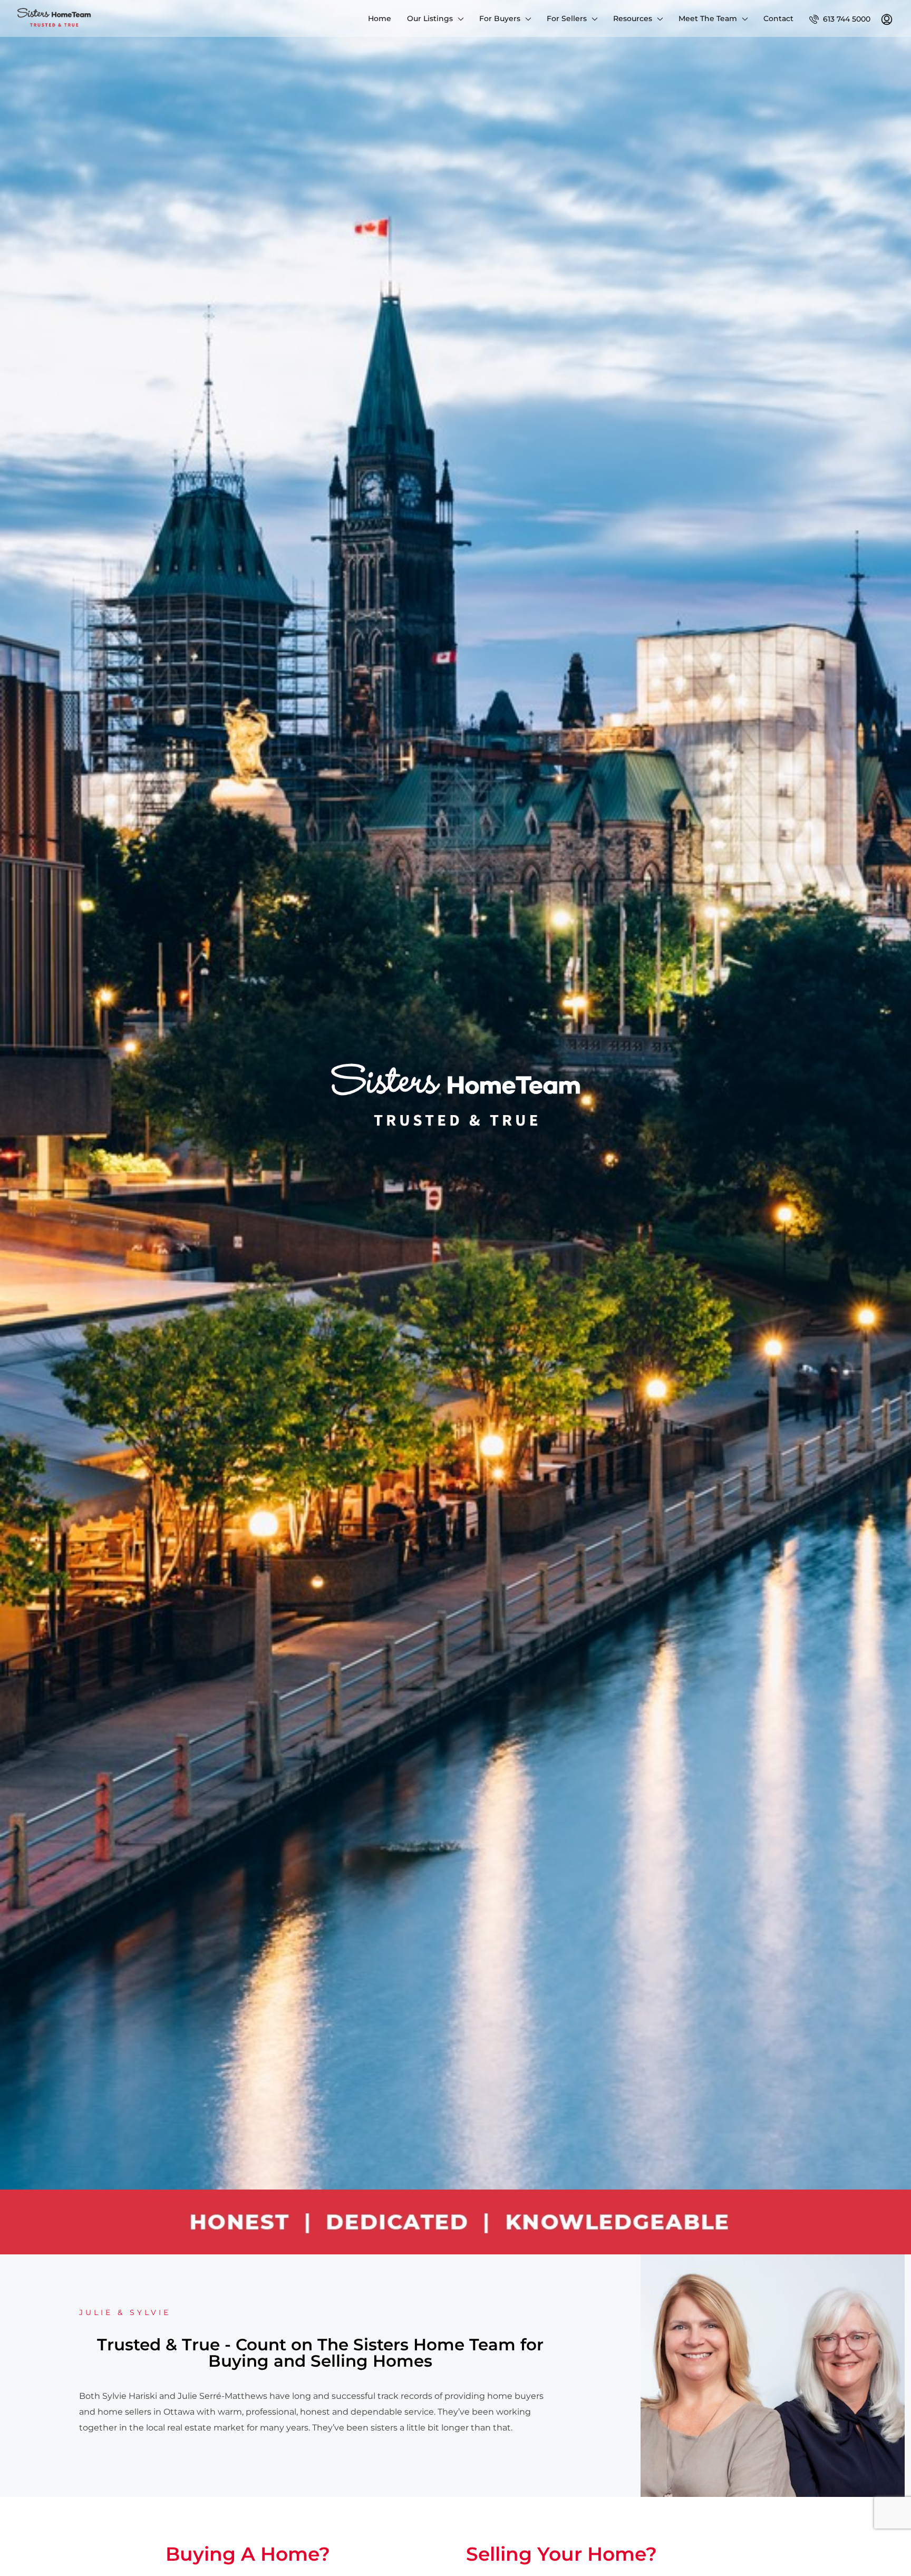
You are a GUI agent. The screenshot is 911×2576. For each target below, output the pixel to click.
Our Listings (430, 18)
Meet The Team (708, 18)
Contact (778, 18)
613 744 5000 (846, 19)
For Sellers (567, 18)
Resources (633, 18)
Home (380, 18)
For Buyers (500, 18)
